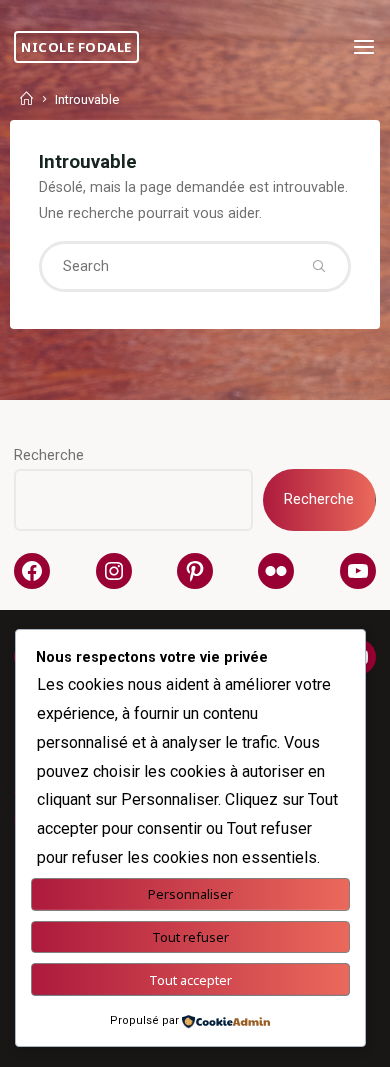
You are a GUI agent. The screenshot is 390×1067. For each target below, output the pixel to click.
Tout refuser (190, 937)
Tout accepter (190, 980)
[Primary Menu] (364, 47)
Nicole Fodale (76, 47)
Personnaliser (190, 894)
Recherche (49, 455)
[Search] (319, 266)
